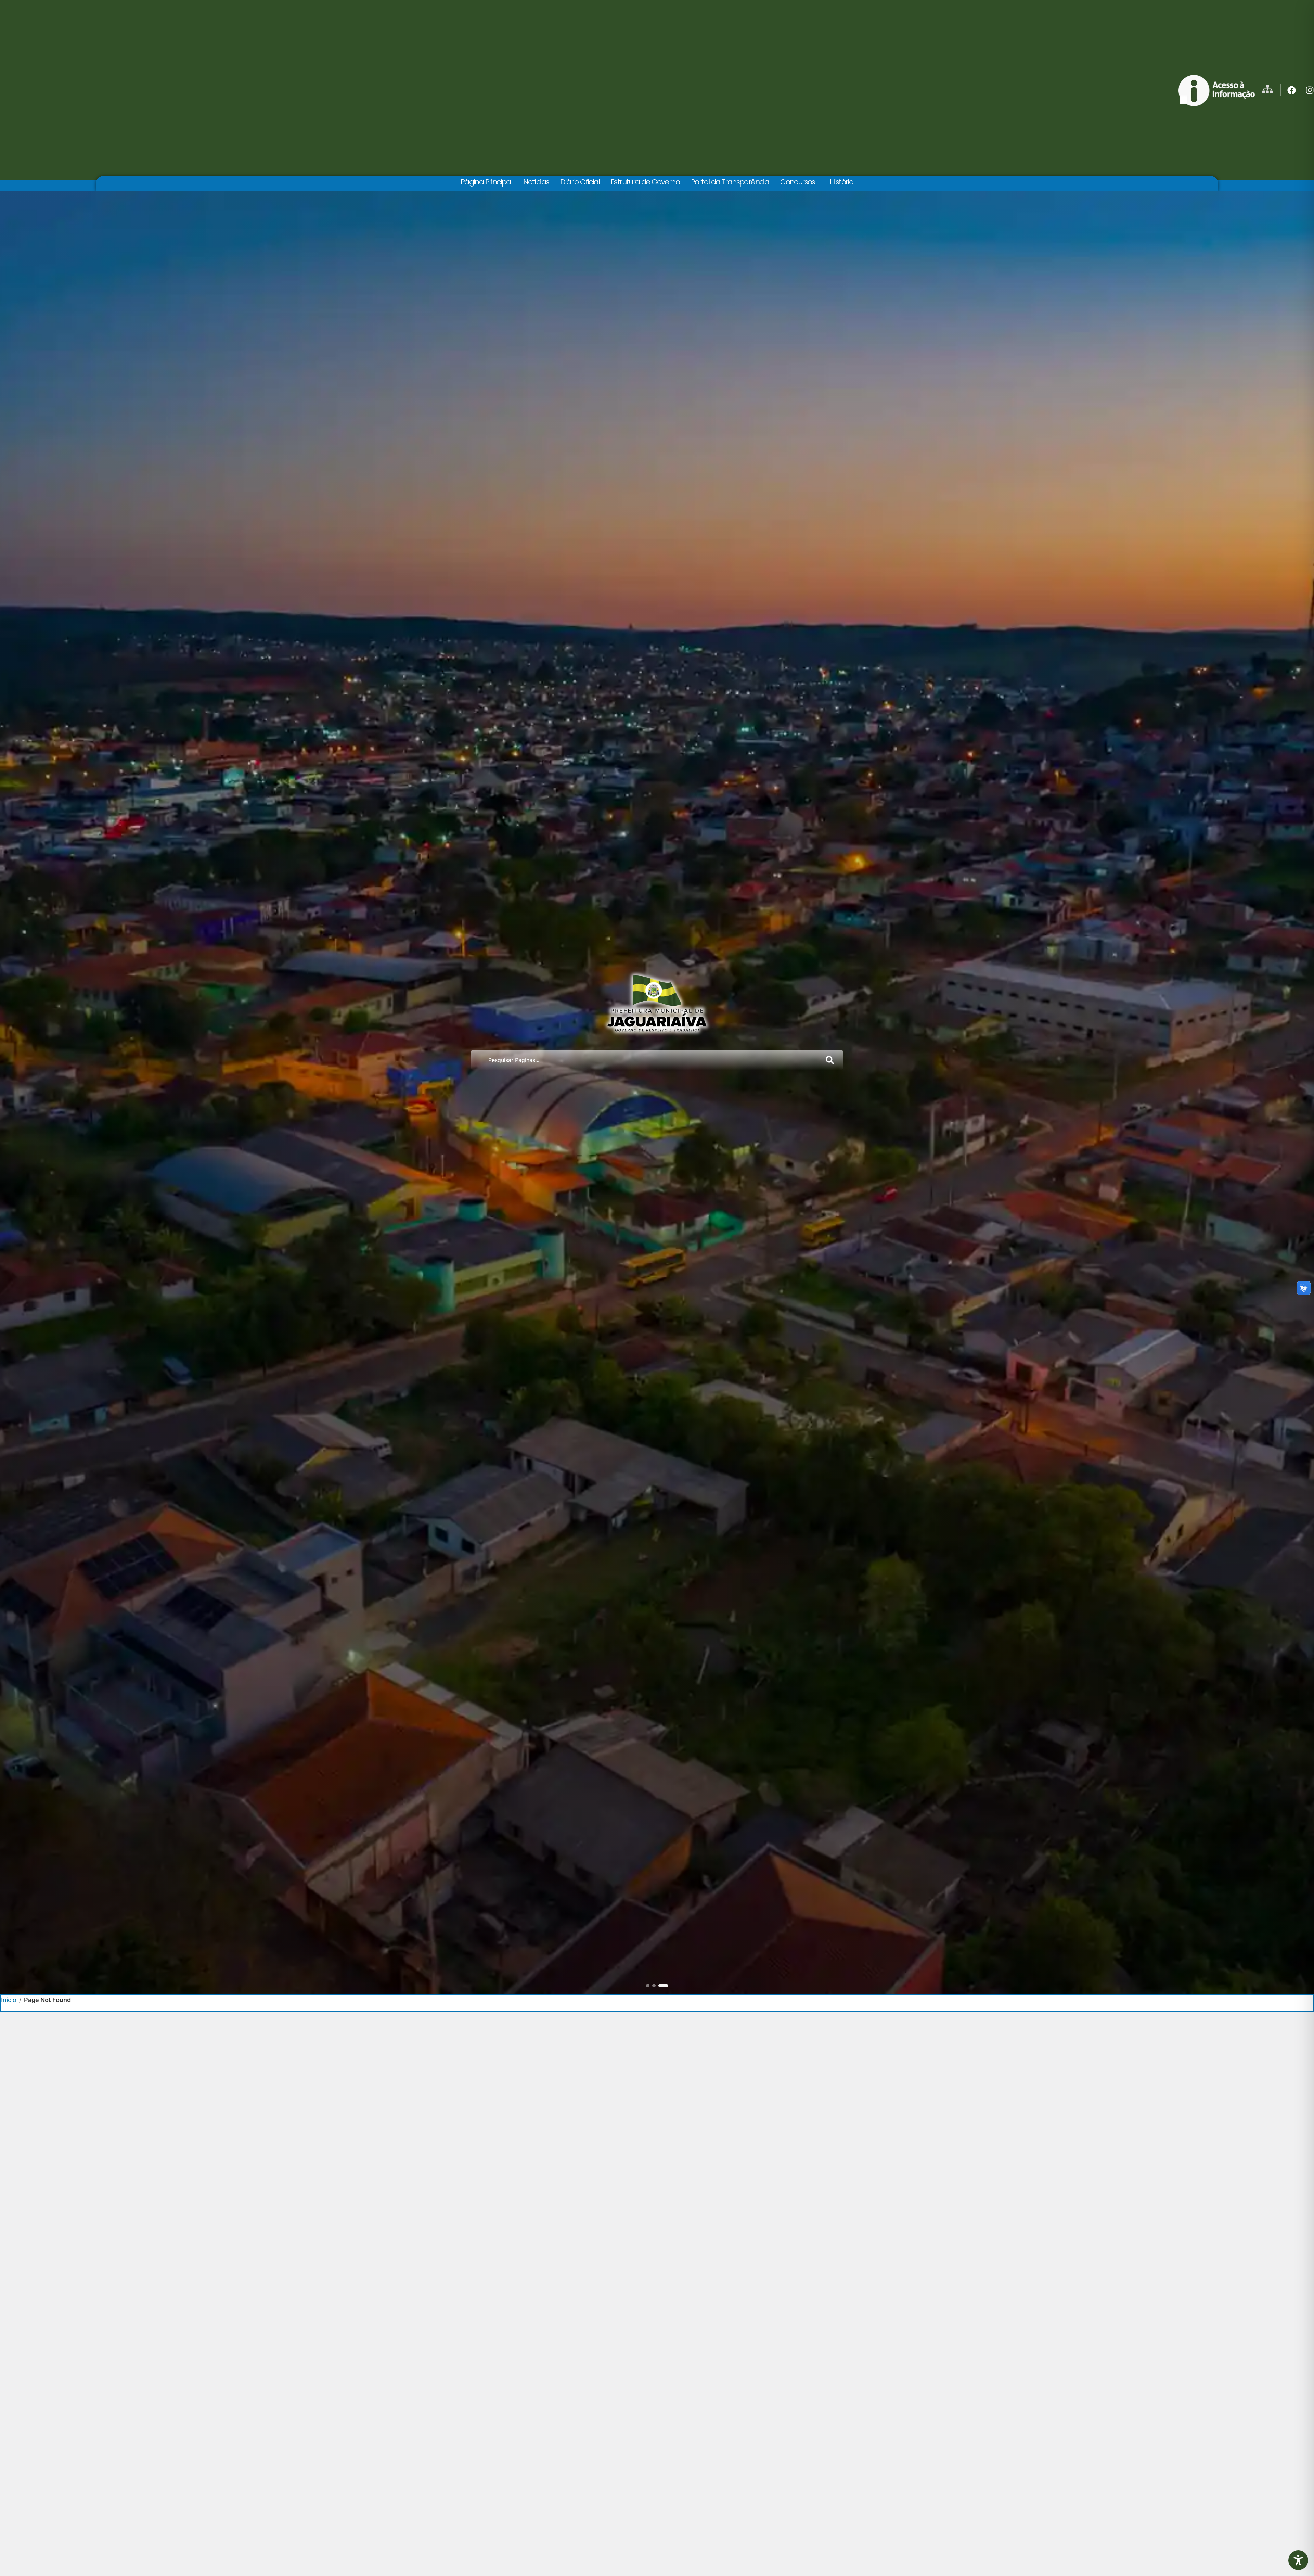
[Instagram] (1310, 90)
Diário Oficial (580, 182)
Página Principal (486, 182)
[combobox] (645, 1060)
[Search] (831, 1060)
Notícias (536, 182)
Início (9, 2000)
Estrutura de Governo (645, 182)
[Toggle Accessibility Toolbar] (1298, 2560)
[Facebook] (1292, 90)
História (842, 182)
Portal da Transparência (730, 182)
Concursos (798, 182)
